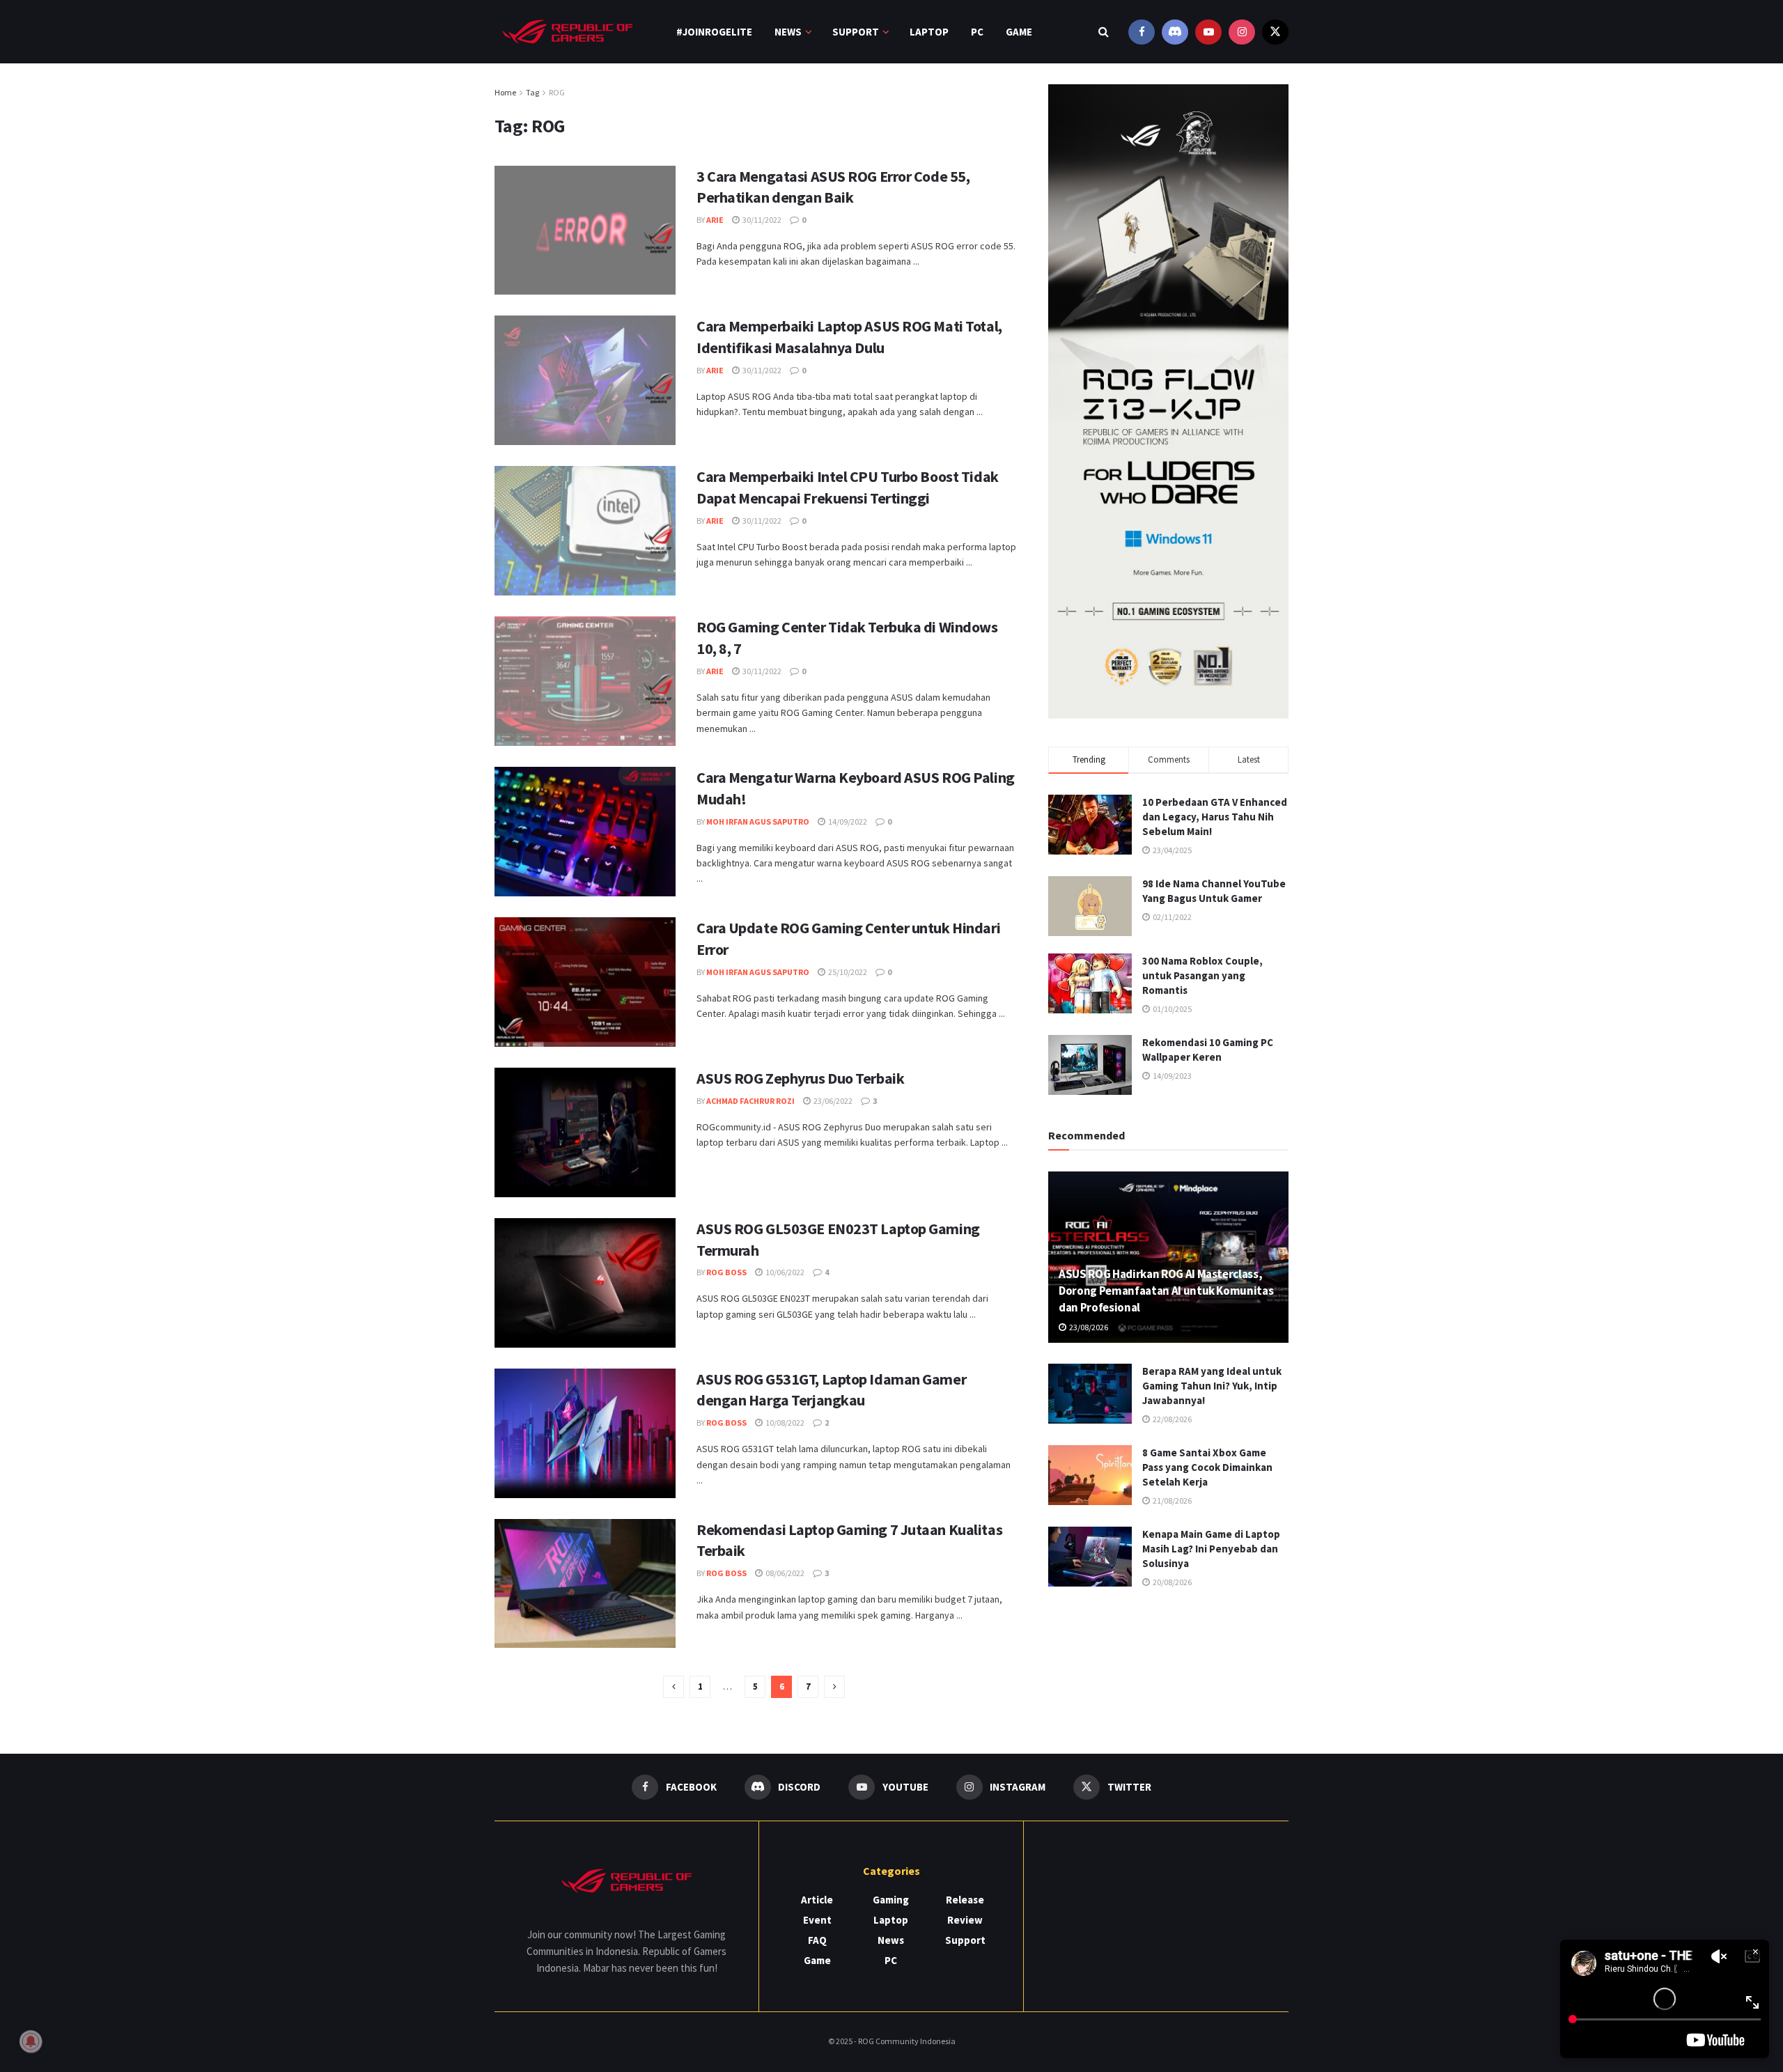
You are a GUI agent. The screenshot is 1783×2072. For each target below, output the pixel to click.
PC (977, 32)
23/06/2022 (832, 1101)
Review (965, 1920)
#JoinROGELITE (714, 32)
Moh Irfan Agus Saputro (758, 821)
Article (817, 1900)
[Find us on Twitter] (1275, 32)
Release (965, 1900)
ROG (557, 92)
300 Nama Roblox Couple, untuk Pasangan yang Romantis (1202, 975)
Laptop (929, 32)
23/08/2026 (1088, 1327)
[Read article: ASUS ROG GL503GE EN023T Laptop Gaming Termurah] (585, 1283)
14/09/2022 (847, 821)
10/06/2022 (784, 1272)
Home (505, 92)
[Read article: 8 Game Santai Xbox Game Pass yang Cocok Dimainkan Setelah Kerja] (1090, 1475)
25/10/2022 (847, 972)
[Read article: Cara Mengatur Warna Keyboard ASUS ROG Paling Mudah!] (585, 832)
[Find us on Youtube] (1208, 32)
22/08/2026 (1171, 1419)
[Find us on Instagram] (1242, 32)
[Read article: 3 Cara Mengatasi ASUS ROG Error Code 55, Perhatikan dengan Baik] (585, 231)
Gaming (891, 1900)
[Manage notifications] (31, 2041)
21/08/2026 (1171, 1501)
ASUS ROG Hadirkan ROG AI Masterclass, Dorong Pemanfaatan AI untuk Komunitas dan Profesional (1166, 1291)
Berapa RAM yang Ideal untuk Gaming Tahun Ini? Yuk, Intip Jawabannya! (1212, 1386)
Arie (715, 220)
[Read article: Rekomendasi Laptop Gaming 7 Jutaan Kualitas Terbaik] (585, 1584)
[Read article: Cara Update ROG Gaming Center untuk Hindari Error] (585, 982)
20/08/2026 (1171, 1582)
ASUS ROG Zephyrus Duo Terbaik (800, 1078)
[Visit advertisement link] (1168, 402)
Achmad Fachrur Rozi (750, 1101)
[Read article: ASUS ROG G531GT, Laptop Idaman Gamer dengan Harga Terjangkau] (585, 1433)
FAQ (817, 1940)
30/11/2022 (761, 220)
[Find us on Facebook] (1142, 32)
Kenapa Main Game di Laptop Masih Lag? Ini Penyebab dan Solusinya (1211, 1549)
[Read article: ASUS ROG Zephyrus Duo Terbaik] (585, 1132)
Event (817, 1920)
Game (1019, 32)
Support (856, 32)
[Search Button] (1104, 32)
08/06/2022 (784, 1573)
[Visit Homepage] (568, 32)
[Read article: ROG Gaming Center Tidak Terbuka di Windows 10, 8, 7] (585, 681)
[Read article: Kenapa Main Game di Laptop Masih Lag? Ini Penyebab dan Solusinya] (1090, 1557)
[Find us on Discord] (1175, 32)
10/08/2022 (784, 1423)
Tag (532, 92)
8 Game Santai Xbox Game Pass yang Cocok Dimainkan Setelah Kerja (1207, 1467)
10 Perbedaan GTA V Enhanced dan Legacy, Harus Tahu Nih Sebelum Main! (1215, 817)
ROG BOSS (726, 1272)
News (788, 32)
